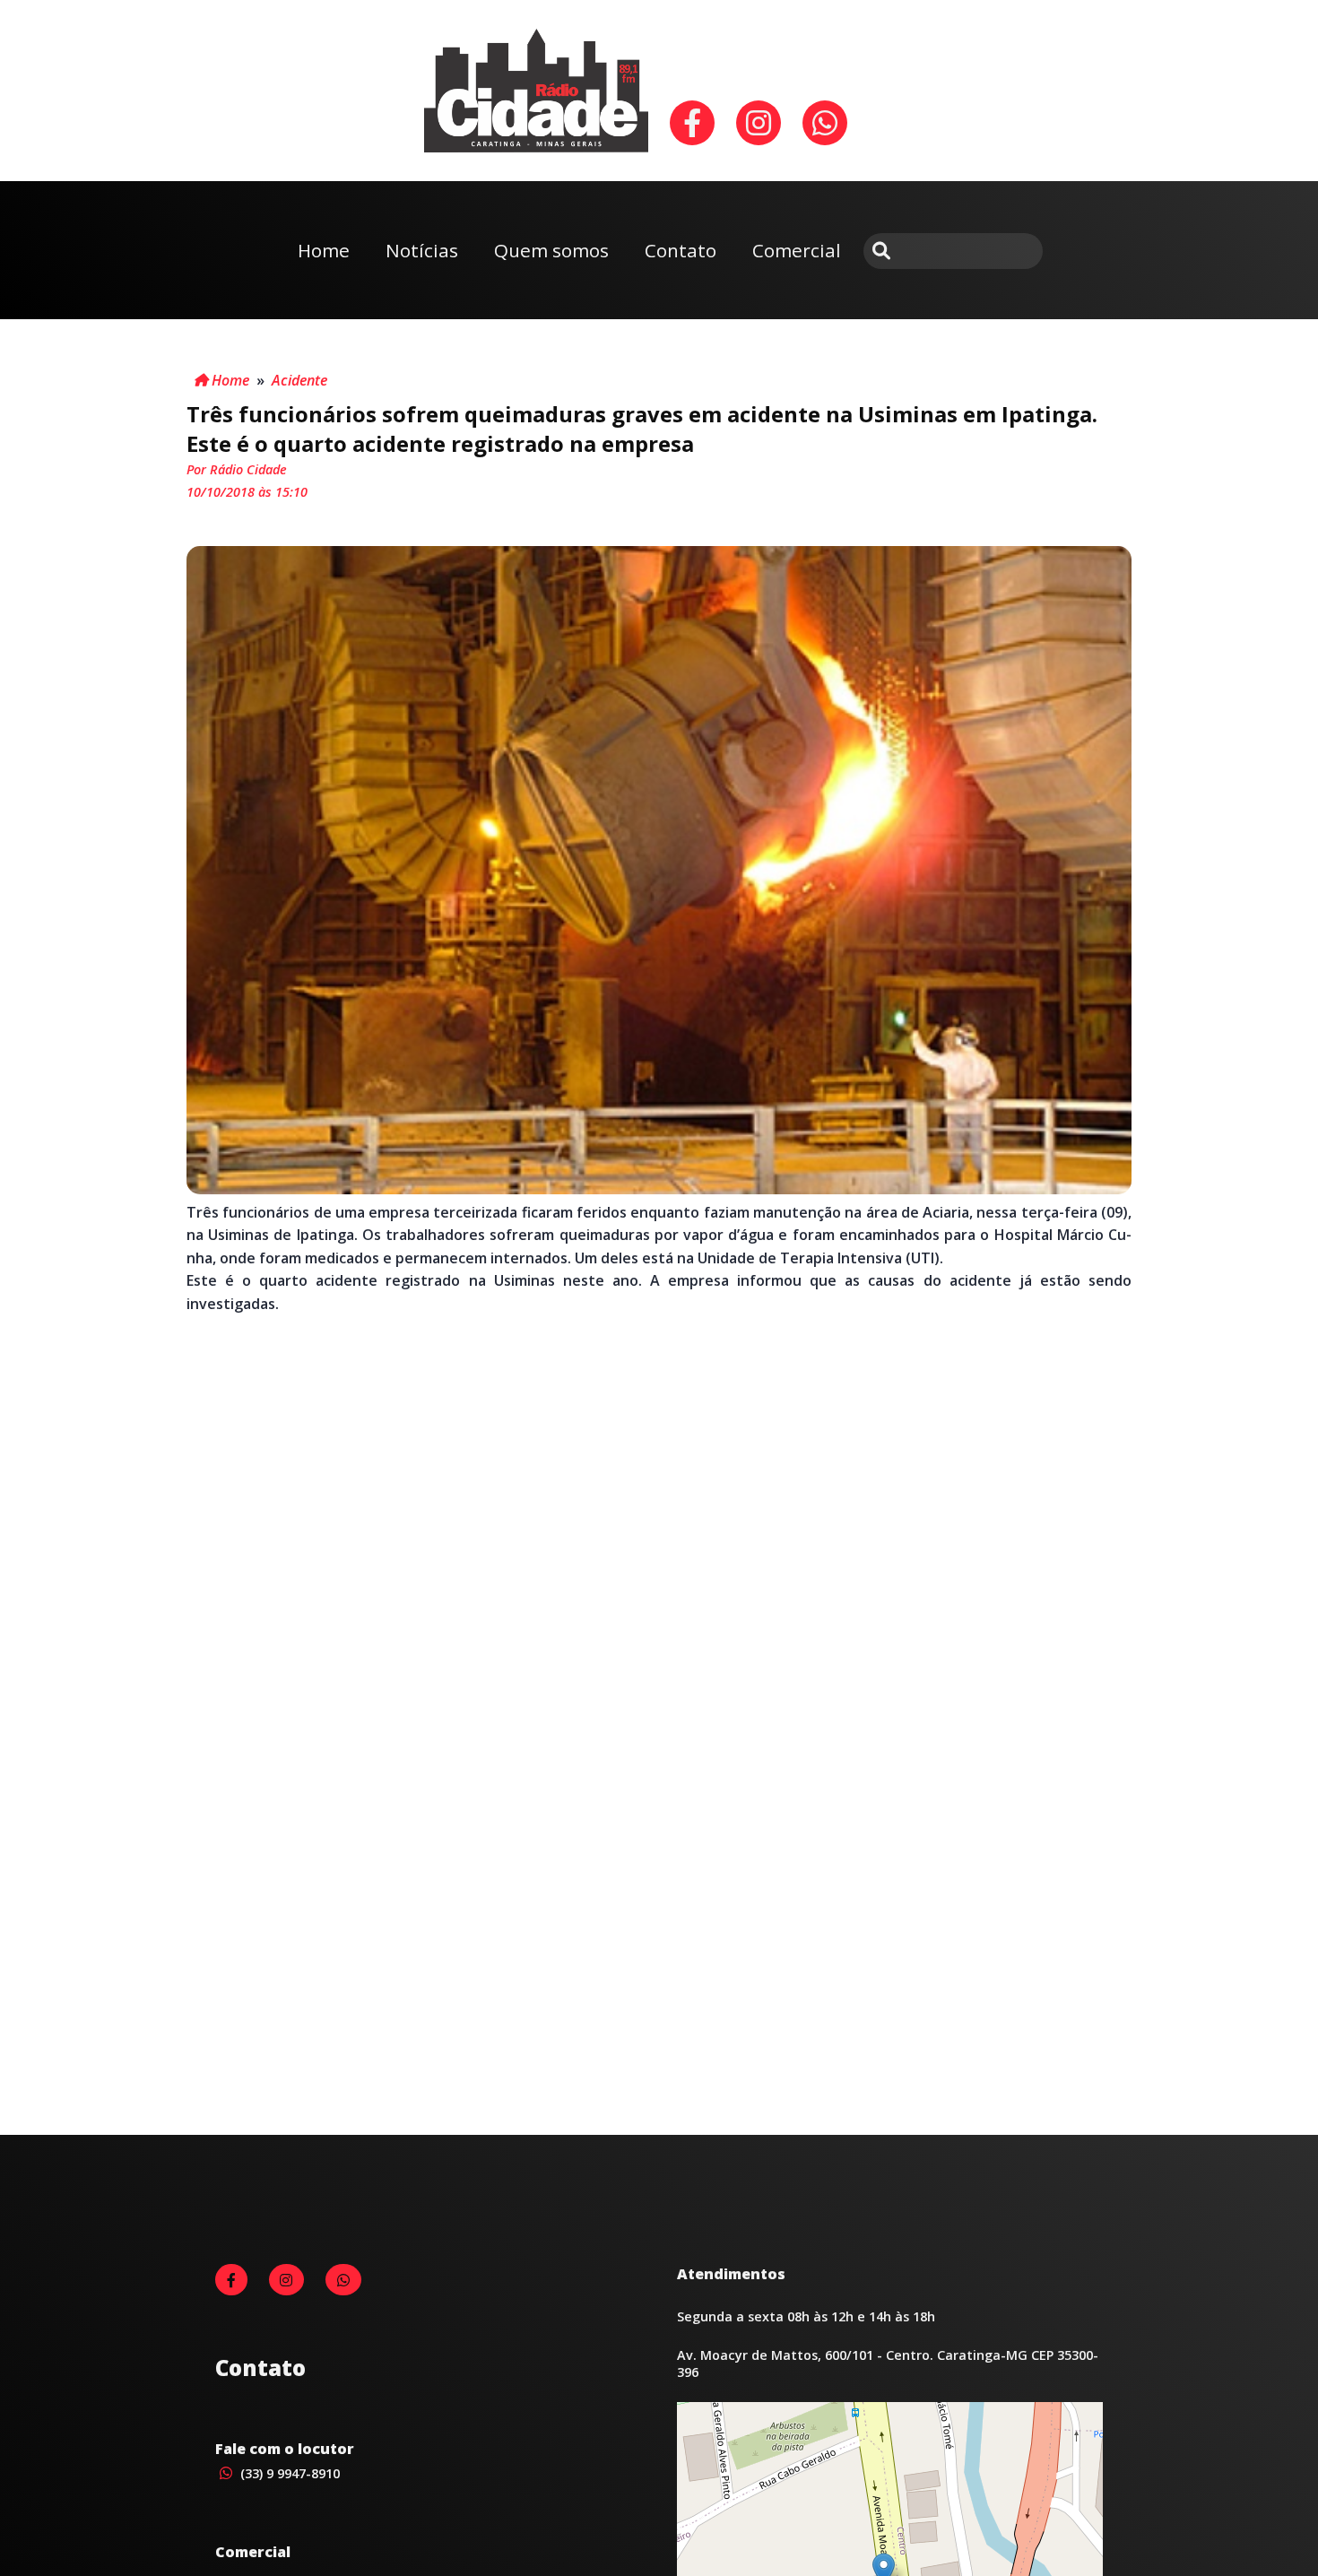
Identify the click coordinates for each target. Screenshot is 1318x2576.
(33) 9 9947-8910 (288, 2473)
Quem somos (551, 250)
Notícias (422, 250)
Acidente (299, 380)
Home (324, 250)
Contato (681, 250)
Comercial (797, 250)
